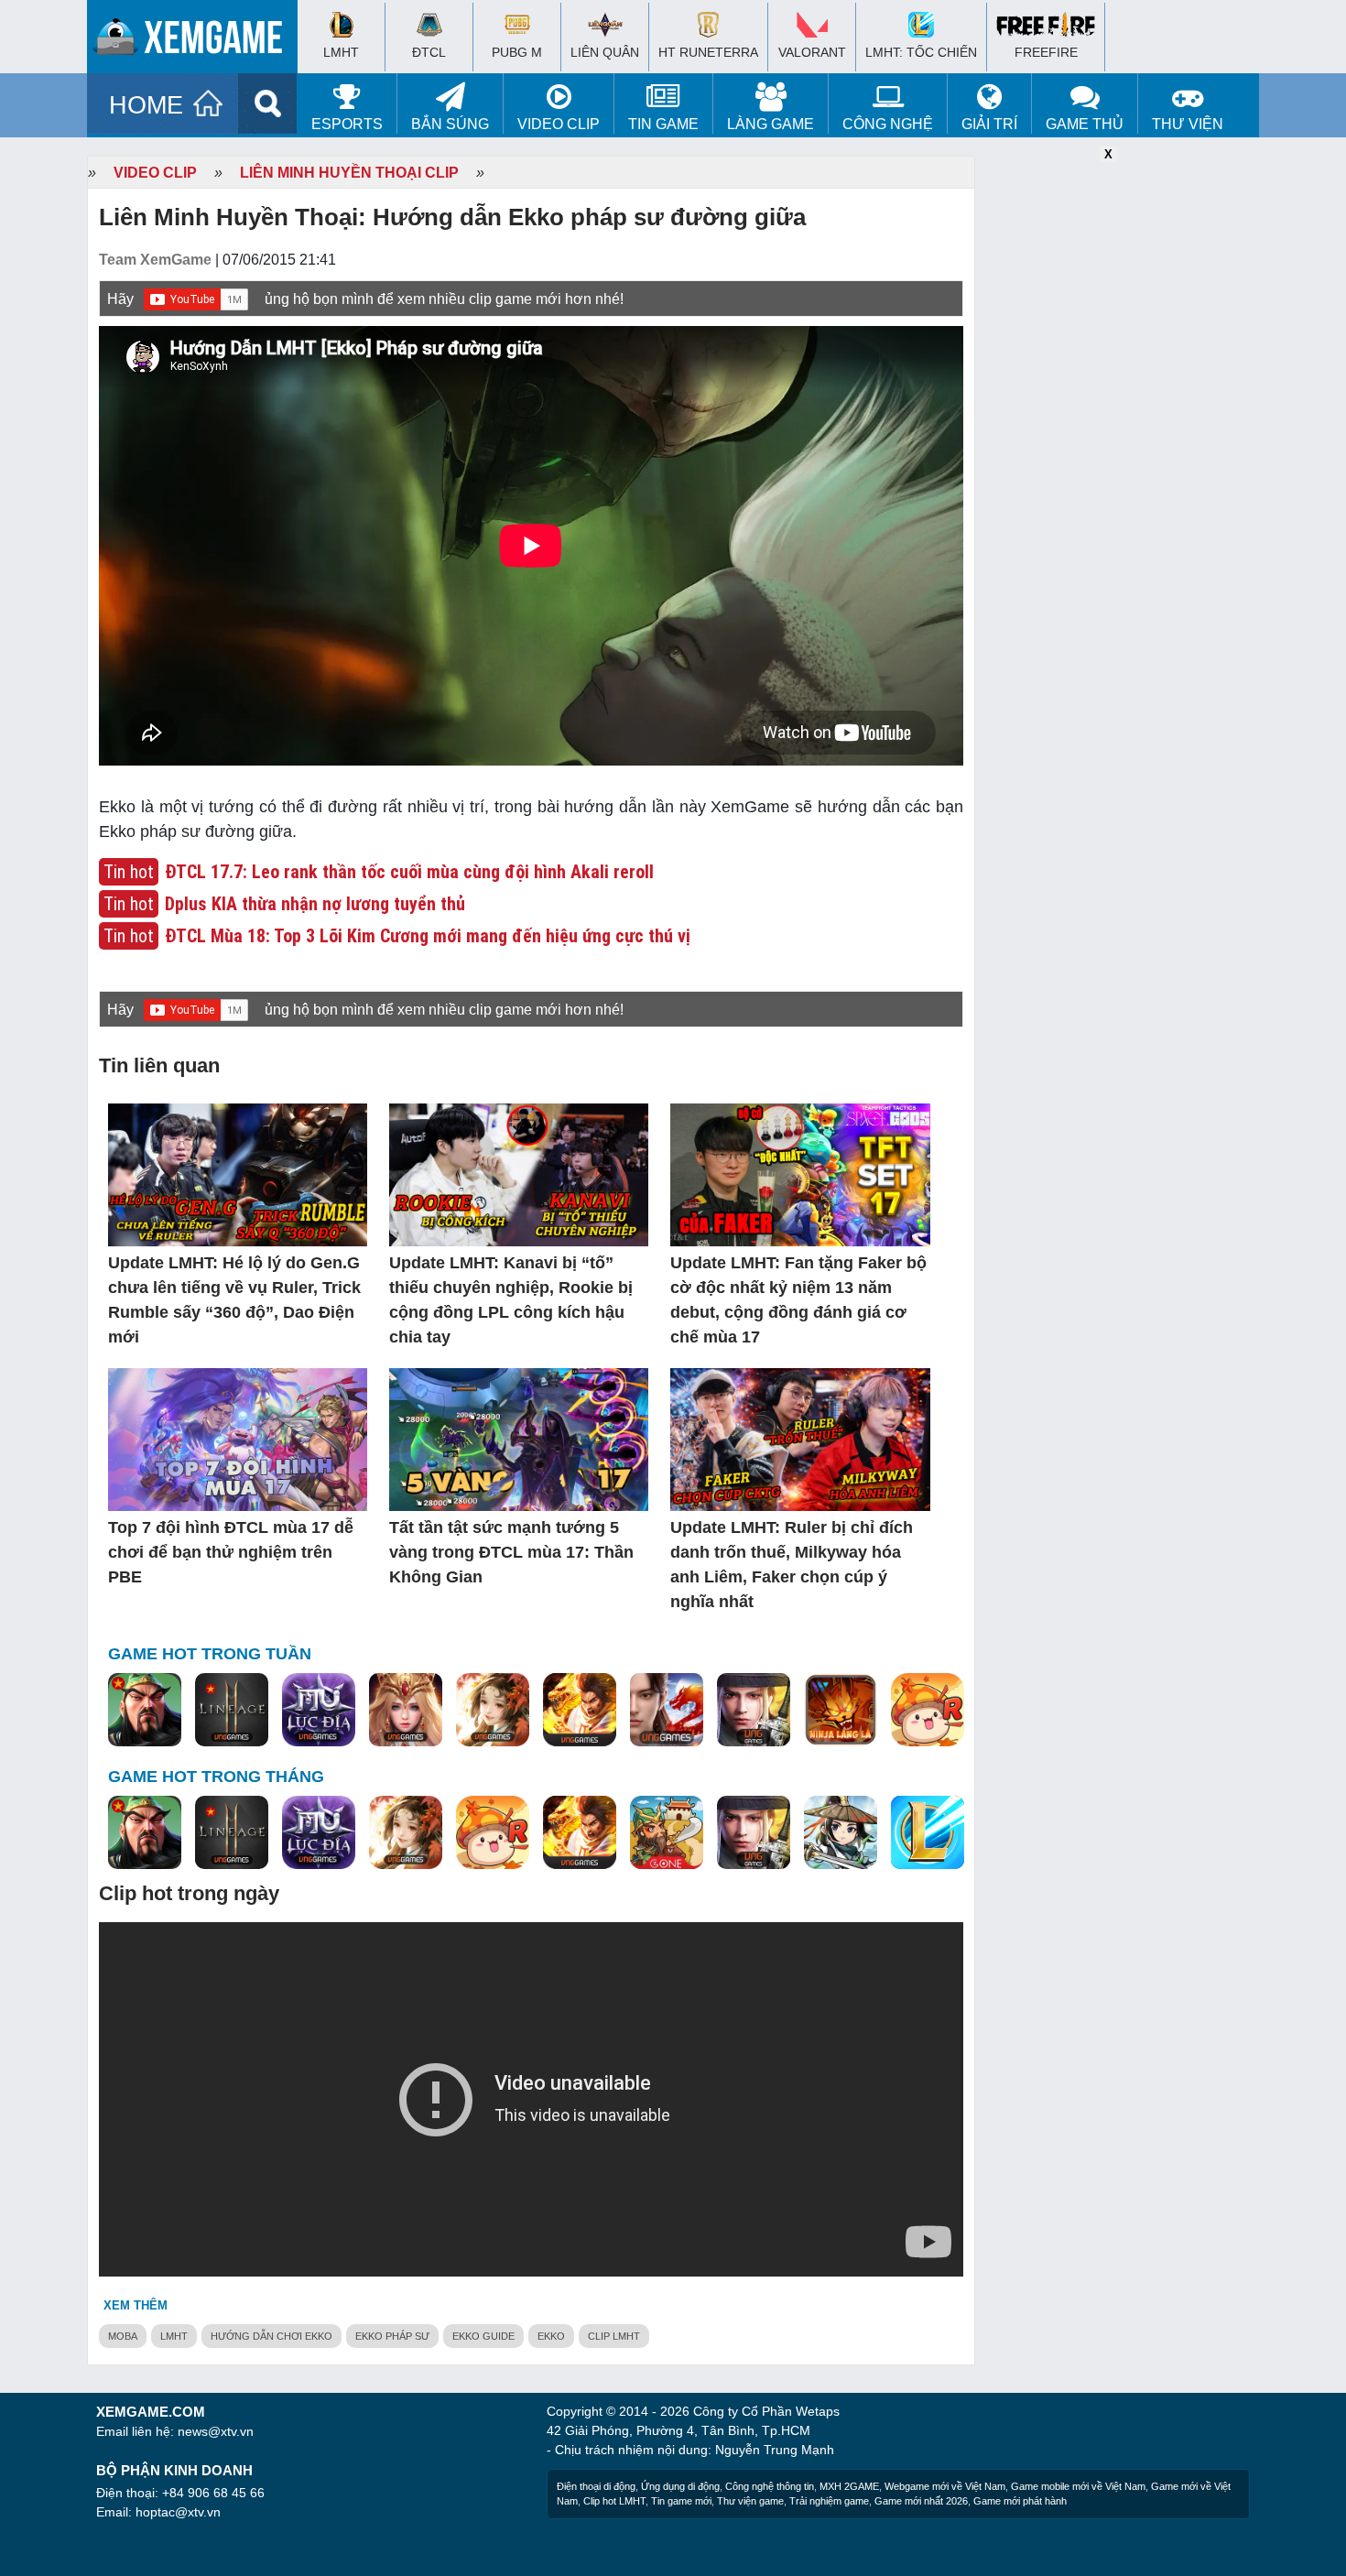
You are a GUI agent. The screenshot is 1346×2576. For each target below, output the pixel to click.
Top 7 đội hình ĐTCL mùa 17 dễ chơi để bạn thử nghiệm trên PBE (231, 1552)
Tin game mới (681, 2501)
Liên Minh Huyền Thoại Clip (349, 173)
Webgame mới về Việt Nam (945, 2486)
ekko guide (483, 2336)
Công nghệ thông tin (770, 2486)
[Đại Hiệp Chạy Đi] (841, 1833)
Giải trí (989, 124)
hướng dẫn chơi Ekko (271, 2336)
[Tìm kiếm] (268, 103)
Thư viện (1188, 124)
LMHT (174, 2336)
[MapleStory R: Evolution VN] (928, 1711)
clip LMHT (614, 2336)
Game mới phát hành (1020, 2501)
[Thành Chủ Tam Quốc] (667, 1833)
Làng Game (771, 124)
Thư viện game (750, 2501)
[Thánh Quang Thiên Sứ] (406, 1711)
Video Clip (559, 124)
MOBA (123, 2336)
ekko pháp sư (392, 2336)
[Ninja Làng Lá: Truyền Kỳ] (841, 1711)
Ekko (551, 2336)
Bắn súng (450, 124)
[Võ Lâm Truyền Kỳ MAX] (754, 1711)
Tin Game (663, 124)
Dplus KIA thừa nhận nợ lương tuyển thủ (315, 904)
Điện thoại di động (596, 2486)
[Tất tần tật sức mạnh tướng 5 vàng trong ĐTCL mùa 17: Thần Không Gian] (519, 1441)
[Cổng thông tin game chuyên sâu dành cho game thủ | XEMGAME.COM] (197, 41)
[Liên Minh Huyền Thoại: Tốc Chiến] (928, 1833)
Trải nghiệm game (829, 2501)
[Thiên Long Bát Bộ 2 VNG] (667, 1711)
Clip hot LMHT (614, 2501)
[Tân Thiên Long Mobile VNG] (580, 1711)
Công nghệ (888, 124)
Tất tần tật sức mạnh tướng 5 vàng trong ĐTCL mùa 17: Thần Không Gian (511, 1552)
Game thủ (1085, 124)
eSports (347, 124)
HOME (146, 105)
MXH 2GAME (849, 2486)
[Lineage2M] (232, 1711)
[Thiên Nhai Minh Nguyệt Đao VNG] (493, 1711)
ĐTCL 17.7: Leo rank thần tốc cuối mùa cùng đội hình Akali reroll (409, 872)
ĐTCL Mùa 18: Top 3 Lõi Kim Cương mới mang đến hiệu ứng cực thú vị (428, 936)
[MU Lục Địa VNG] (319, 1711)
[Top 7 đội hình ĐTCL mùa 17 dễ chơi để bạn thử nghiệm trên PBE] (238, 1441)
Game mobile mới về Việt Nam (1078, 2486)
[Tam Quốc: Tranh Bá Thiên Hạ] (145, 1711)
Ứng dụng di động (680, 2486)
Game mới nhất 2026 (921, 2501)
